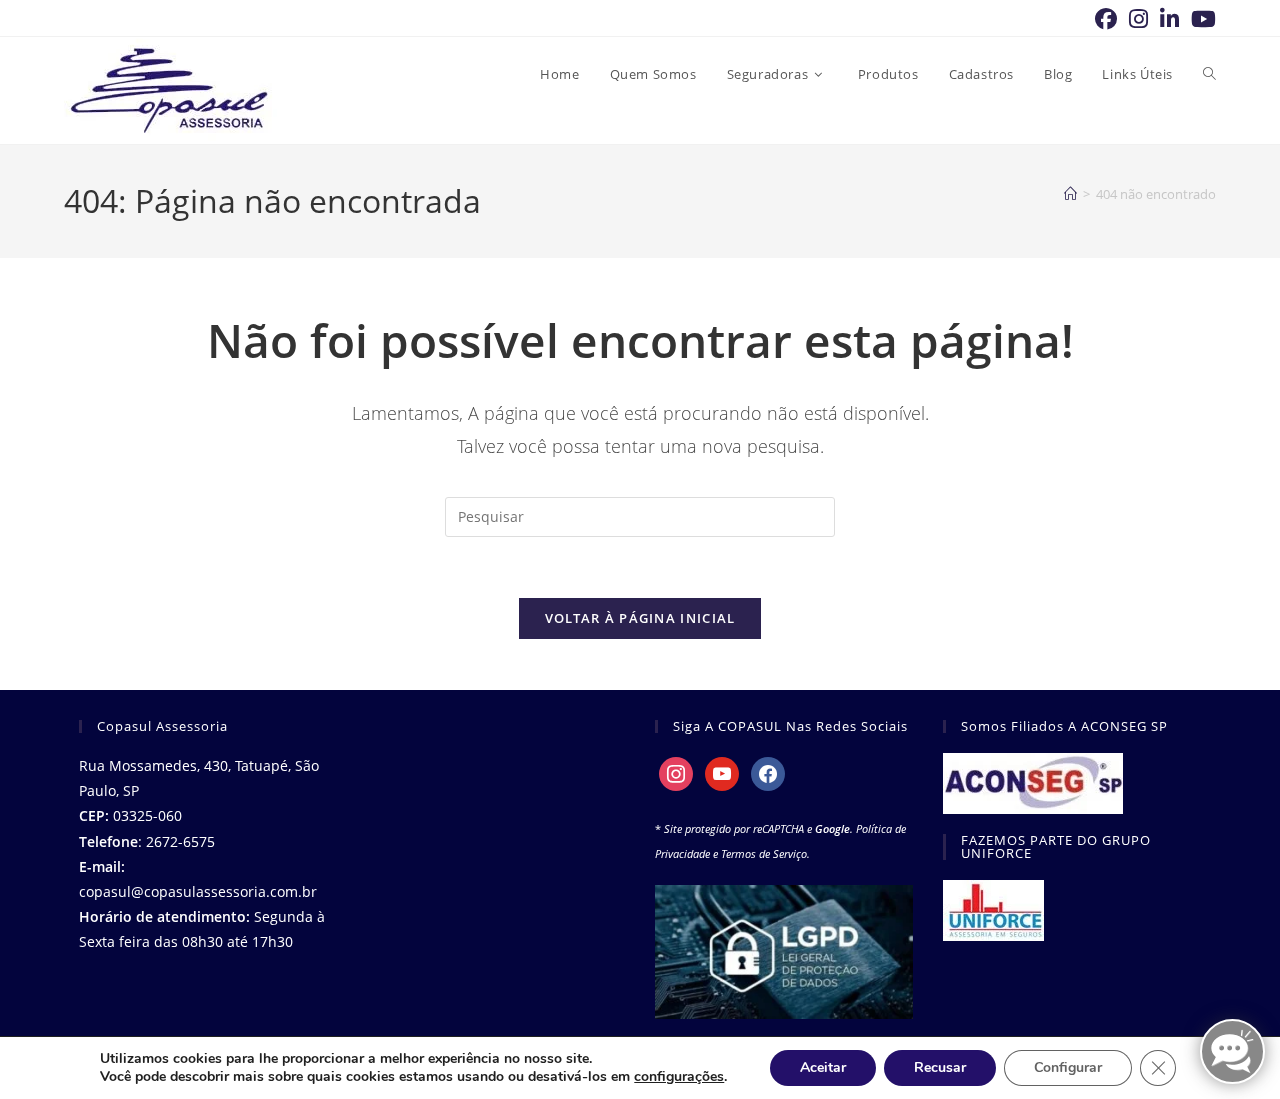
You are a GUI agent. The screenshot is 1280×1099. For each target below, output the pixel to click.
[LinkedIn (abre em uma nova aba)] (1169, 19)
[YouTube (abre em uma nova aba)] (1200, 19)
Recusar (940, 1067)
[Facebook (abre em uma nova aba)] (1106, 19)
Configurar (1068, 1067)
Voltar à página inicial (640, 618)
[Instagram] (676, 772)
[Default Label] (722, 772)
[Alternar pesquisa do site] (1209, 74)
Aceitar (823, 1067)
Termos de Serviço (764, 853)
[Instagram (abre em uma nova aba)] (1138, 19)
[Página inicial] (1070, 194)
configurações (679, 1077)
